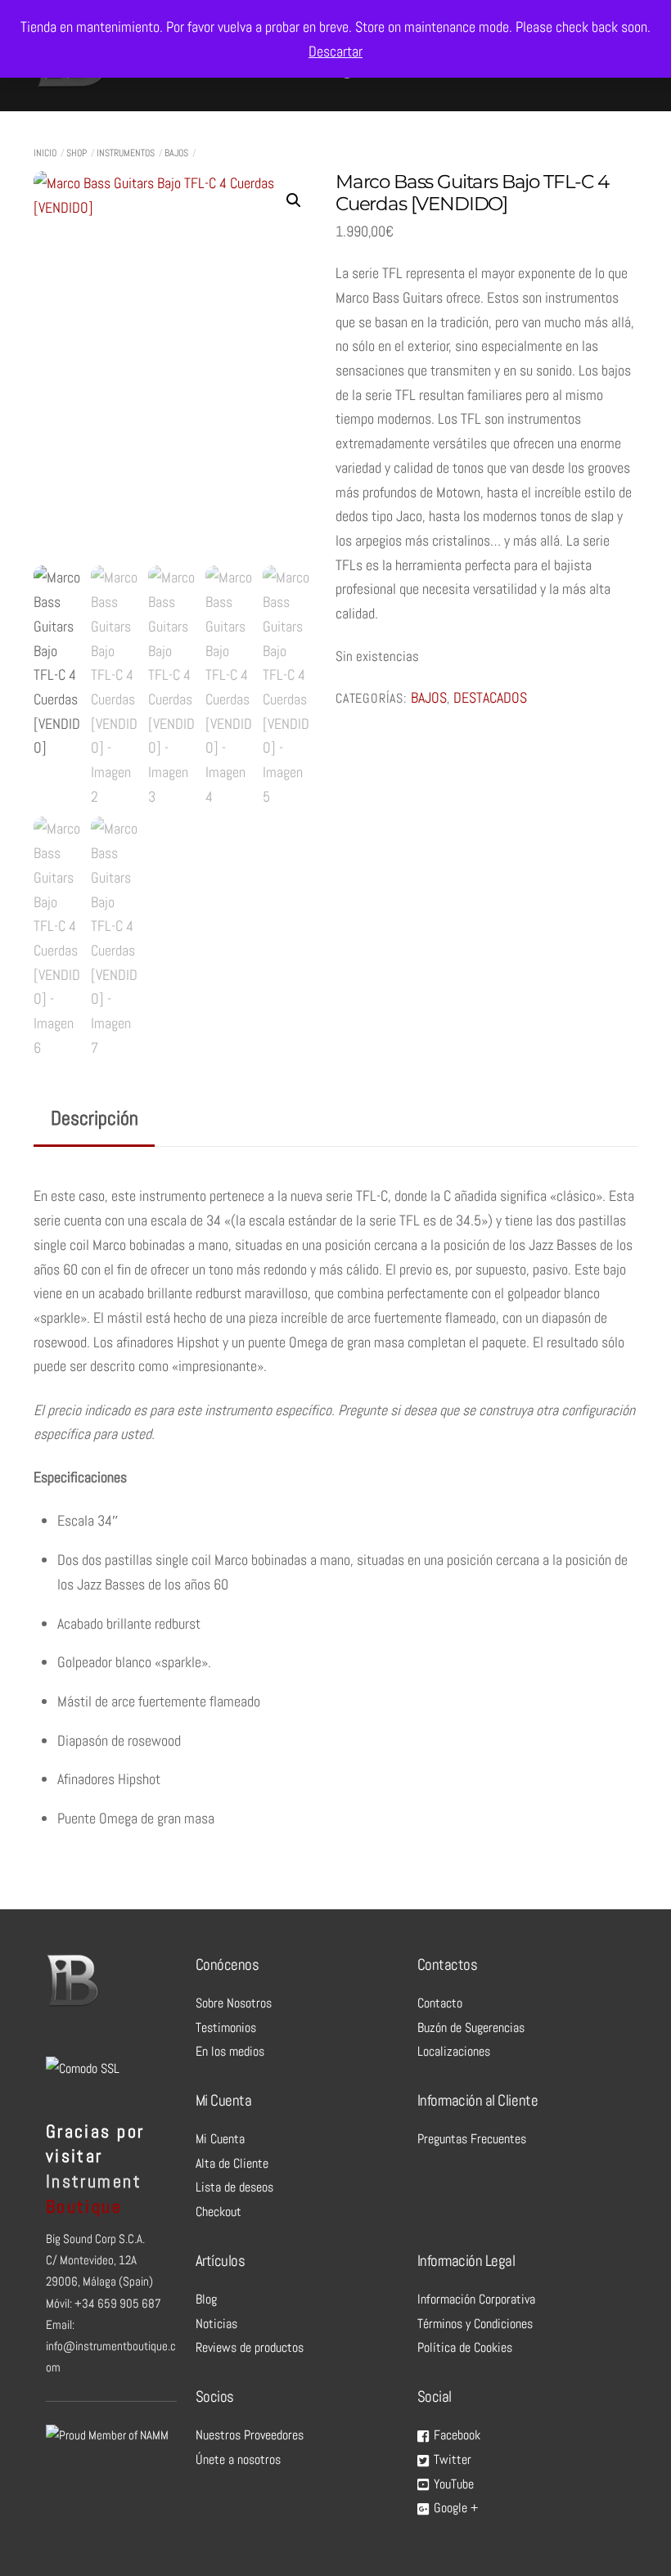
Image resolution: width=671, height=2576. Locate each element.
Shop (77, 153)
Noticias (216, 2324)
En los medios (230, 2051)
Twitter (451, 2459)
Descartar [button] (335, 51)
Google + (454, 2508)
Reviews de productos (250, 2347)
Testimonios (226, 2028)
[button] (294, 200)
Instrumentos (126, 153)
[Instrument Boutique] (70, 83)
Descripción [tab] (95, 1118)
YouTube (452, 2484)
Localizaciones (454, 2051)
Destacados (490, 698)
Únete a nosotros (238, 2459)
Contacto (440, 2003)
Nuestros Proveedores (250, 2435)
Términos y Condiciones (475, 2324)
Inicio (45, 153)
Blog (206, 2299)
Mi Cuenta (220, 2139)
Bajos (176, 153)
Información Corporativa (476, 2299)
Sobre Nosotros (234, 2003)
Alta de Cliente (232, 2163)
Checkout (218, 2212)
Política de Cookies (465, 2347)
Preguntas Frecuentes (472, 2139)
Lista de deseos (234, 2187)
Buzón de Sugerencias (471, 2028)
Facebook (455, 2435)
